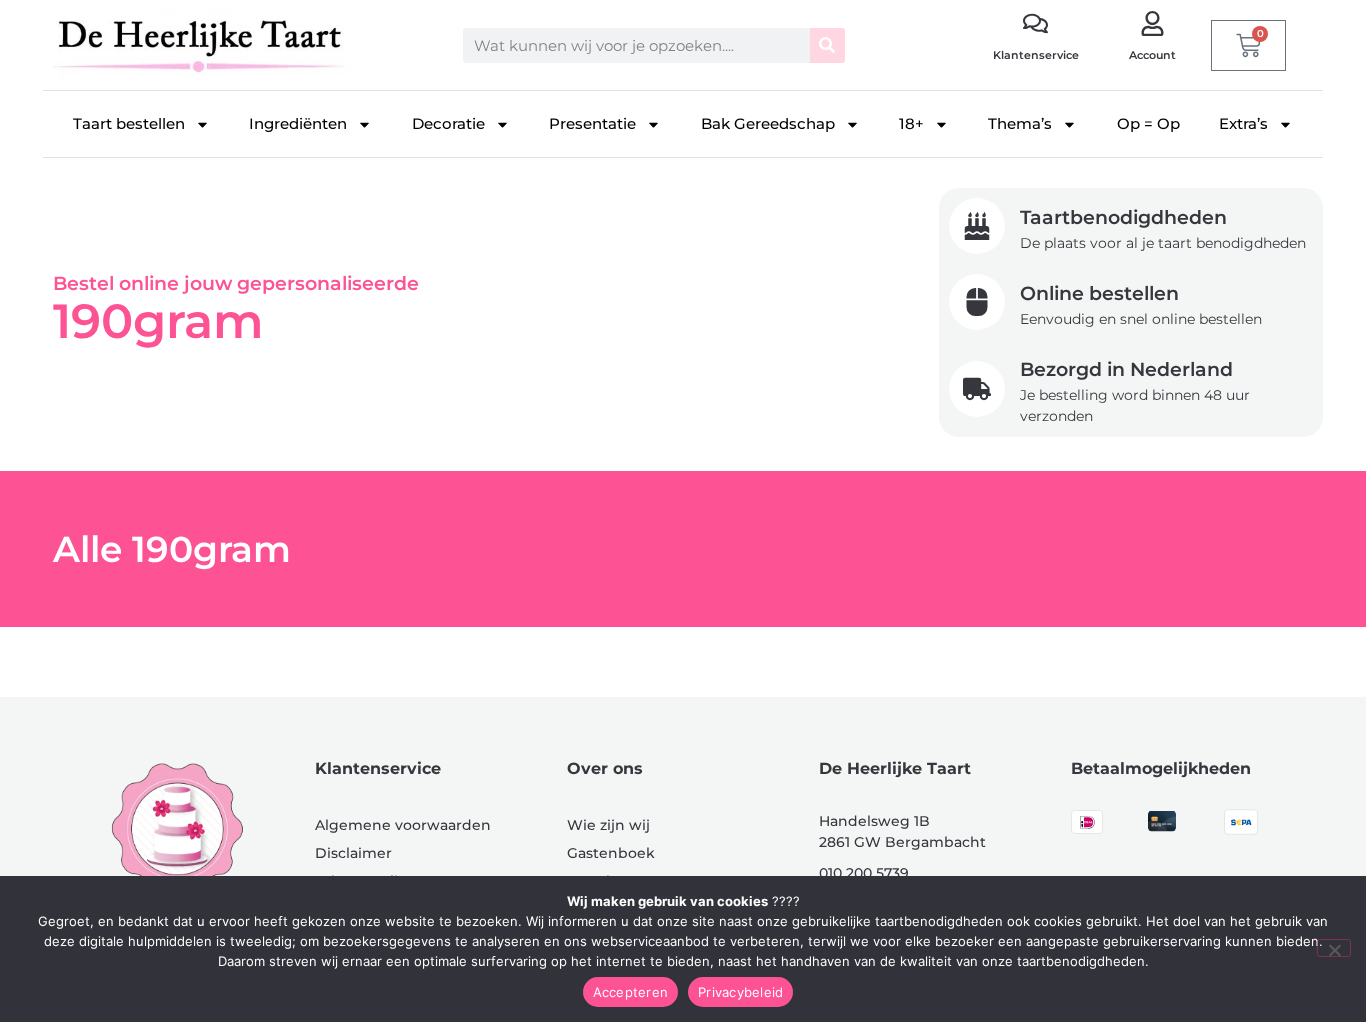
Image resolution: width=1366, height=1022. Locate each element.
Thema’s (1020, 123)
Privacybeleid (740, 992)
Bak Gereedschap (768, 123)
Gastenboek (611, 853)
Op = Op (1148, 123)
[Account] (1152, 23)
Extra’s (1243, 123)
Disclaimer (353, 853)
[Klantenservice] (1035, 23)
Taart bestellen (129, 123)
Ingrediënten (298, 123)
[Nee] (1334, 948)
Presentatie (592, 123)
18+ (911, 123)
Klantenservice (1036, 55)
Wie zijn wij (608, 825)
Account (1152, 55)
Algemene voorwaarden (403, 825)
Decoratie (448, 123)
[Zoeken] (827, 45)
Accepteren (631, 992)
